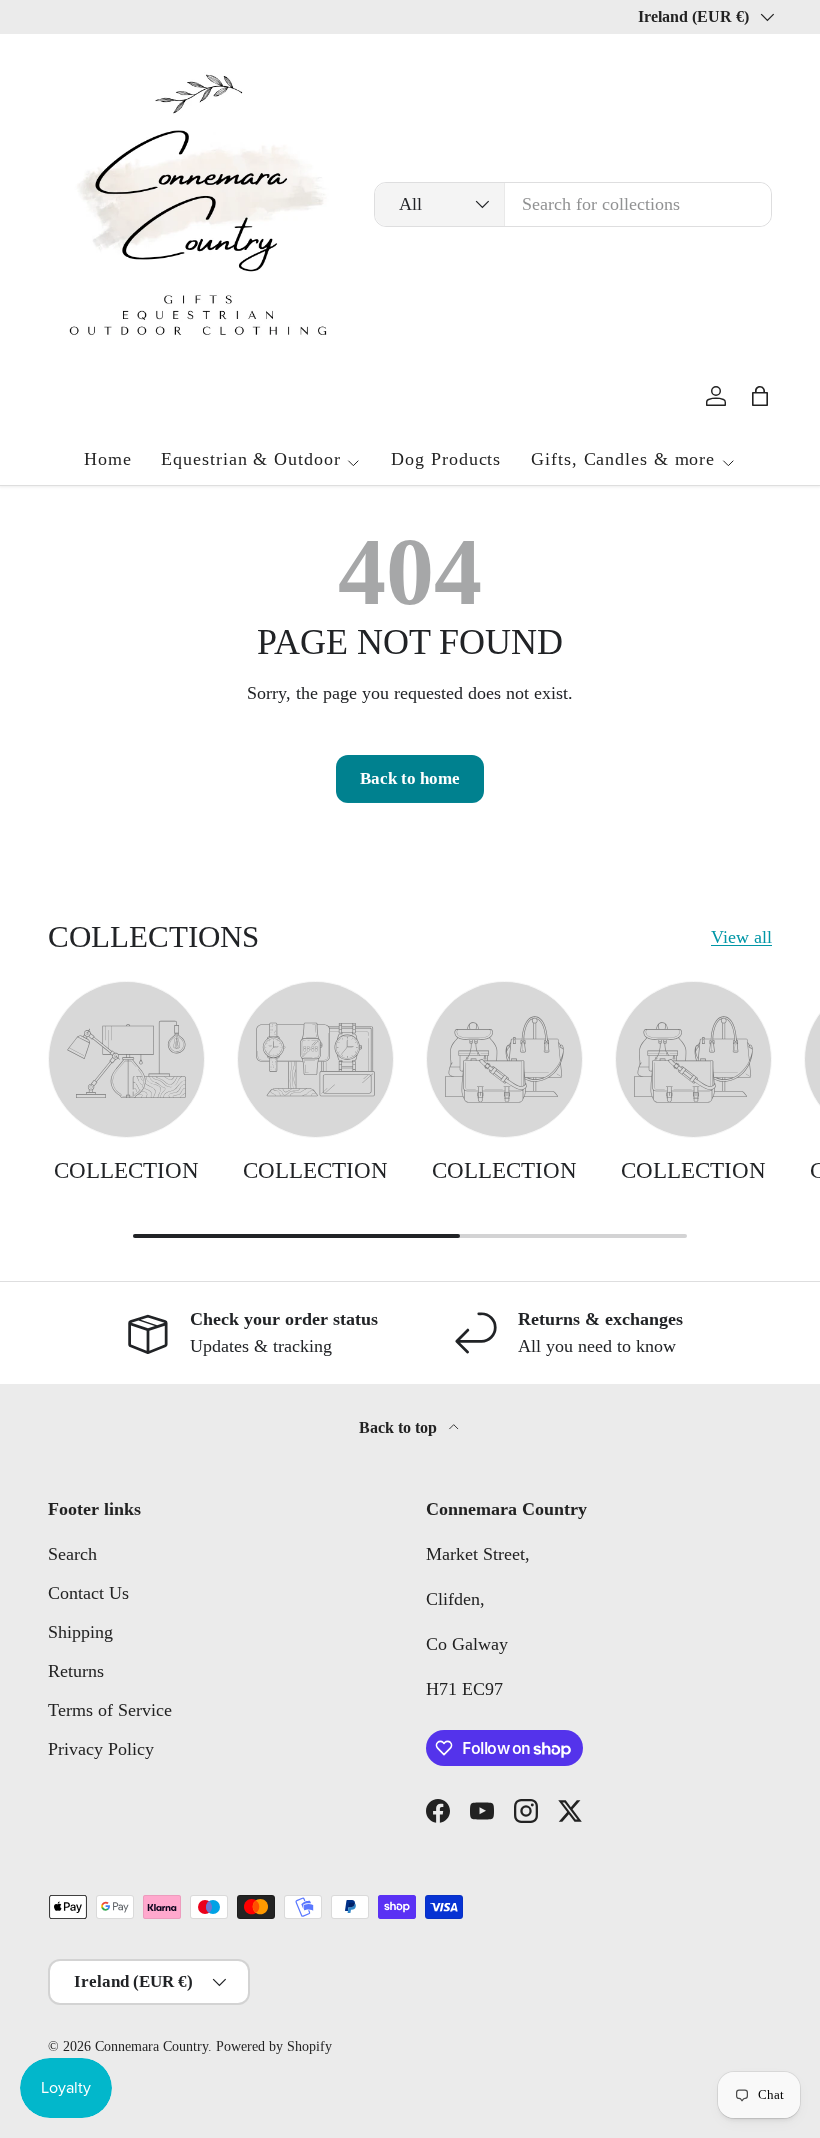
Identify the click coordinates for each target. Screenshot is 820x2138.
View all (741, 937)
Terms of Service (110, 1710)
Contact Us (88, 1593)
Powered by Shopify (274, 2046)
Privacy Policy (101, 1749)
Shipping (80, 1632)
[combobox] (573, 204)
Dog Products (446, 459)
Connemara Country (151, 2046)
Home (108, 459)
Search (72, 1554)
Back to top (400, 1427)
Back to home (410, 778)
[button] (760, 396)
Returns (76, 1671)
